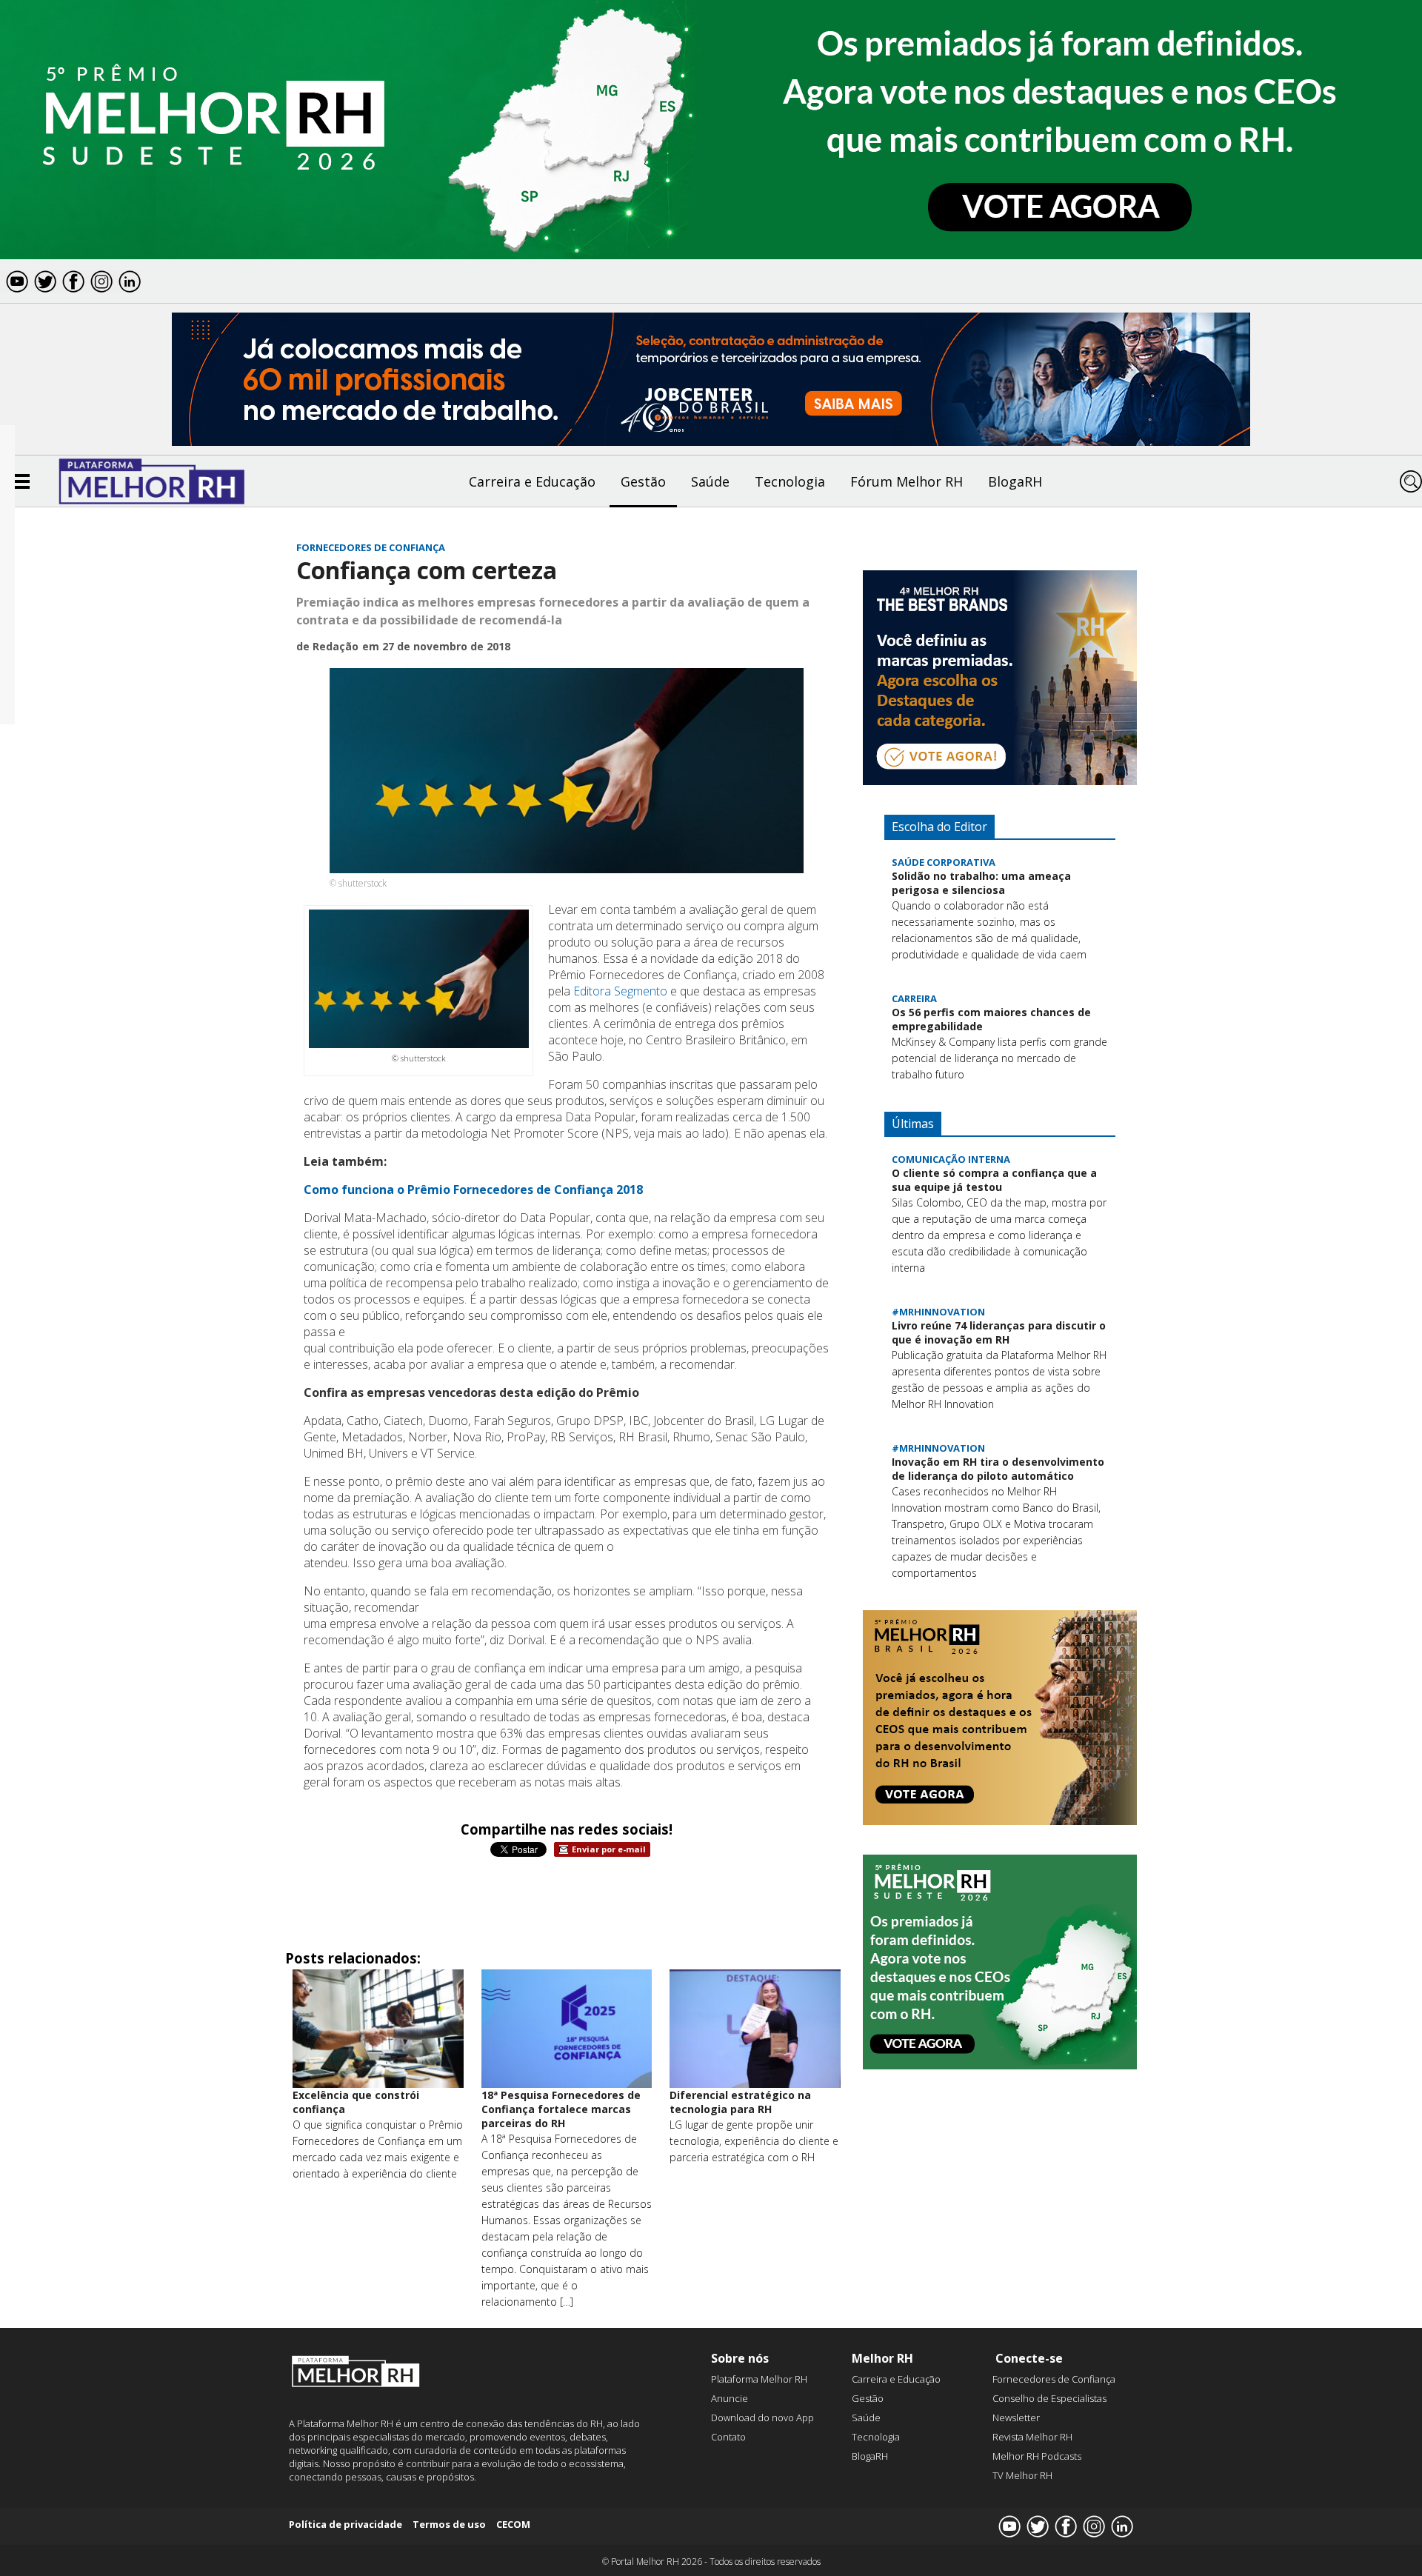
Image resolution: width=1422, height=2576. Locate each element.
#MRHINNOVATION (938, 1312)
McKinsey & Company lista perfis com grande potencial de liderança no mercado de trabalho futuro (999, 1058)
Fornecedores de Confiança (371, 547)
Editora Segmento (620, 991)
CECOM (513, 2524)
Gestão (643, 481)
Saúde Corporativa (944, 862)
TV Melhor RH (1022, 2475)
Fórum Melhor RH (907, 481)
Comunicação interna (951, 1159)
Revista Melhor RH (1032, 2437)
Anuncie (730, 2398)
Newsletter (1016, 2417)
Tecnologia (790, 481)
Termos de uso (449, 2524)
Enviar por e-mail (609, 1849)
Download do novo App (762, 2417)
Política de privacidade (346, 2524)
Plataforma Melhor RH (759, 2379)
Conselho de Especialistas (1049, 2398)
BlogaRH (1015, 481)
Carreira (914, 998)
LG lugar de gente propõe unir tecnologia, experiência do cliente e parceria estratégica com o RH (754, 2141)
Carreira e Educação (532, 481)
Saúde (710, 481)
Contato (728, 2437)
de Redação (327, 646)
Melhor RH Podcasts (1037, 2456)
